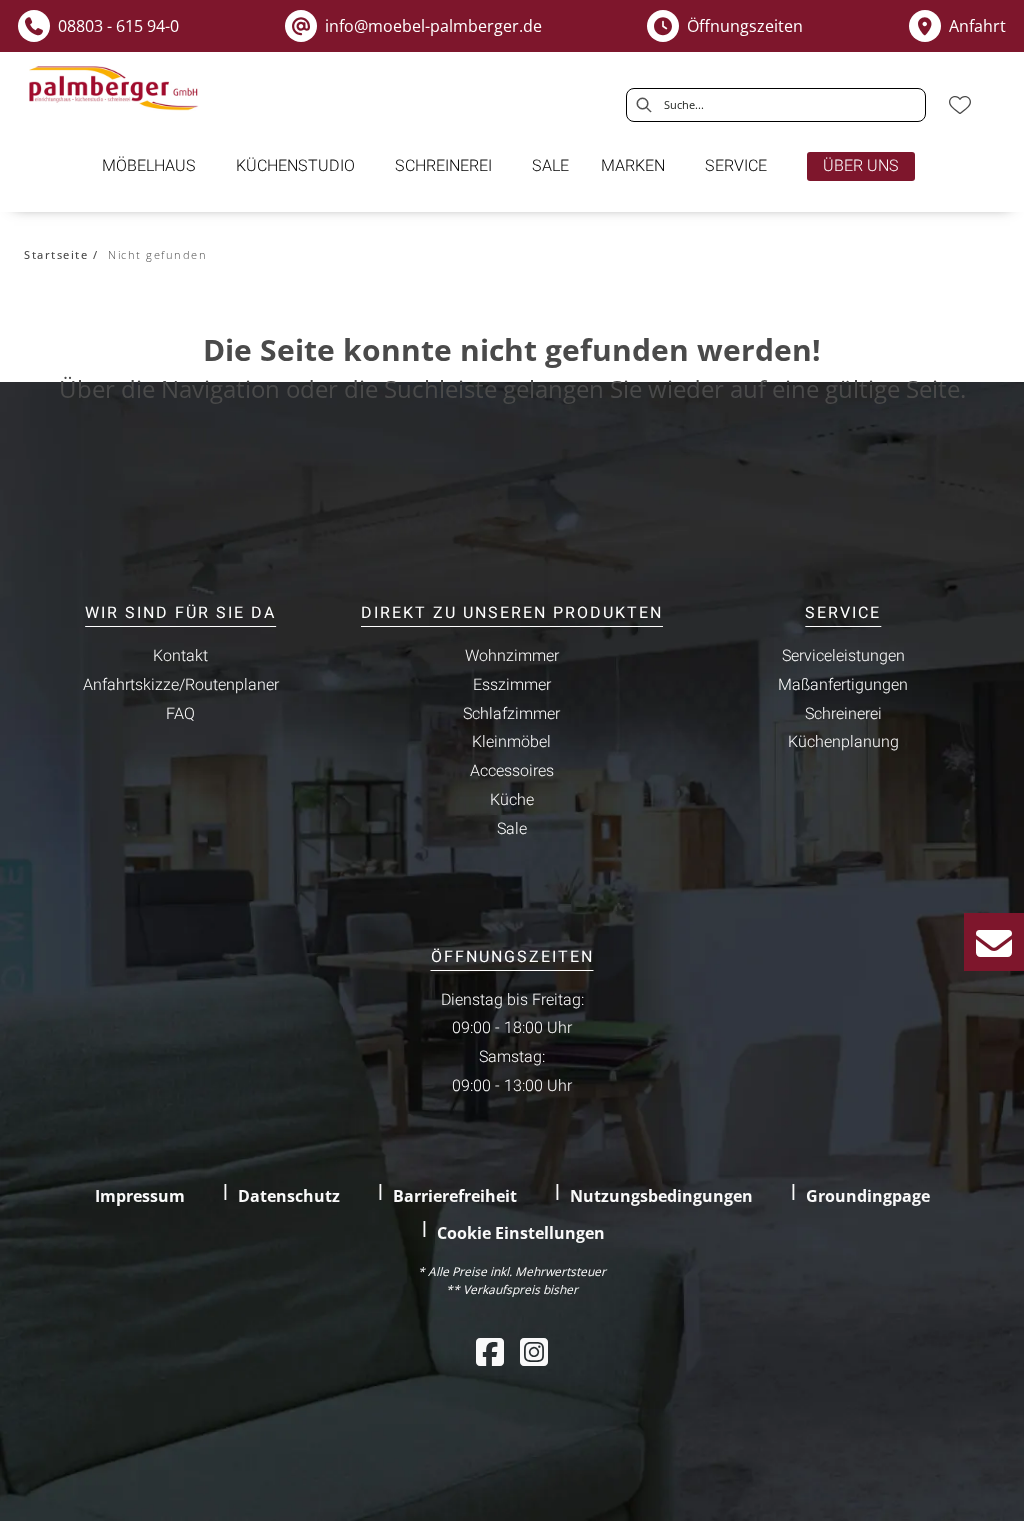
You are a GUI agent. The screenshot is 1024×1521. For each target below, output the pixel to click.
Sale (512, 829)
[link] (149, 166)
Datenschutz (289, 1196)
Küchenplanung (843, 742)
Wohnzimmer (512, 656)
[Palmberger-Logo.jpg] (116, 88)
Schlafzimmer (511, 714)
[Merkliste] (960, 105)
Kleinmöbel (511, 742)
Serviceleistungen (843, 656)
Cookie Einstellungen (521, 1233)
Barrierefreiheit (455, 1196)
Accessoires (512, 771)
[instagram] (534, 1351)
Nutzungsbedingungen (661, 1196)
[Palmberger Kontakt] (994, 942)
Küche (512, 800)
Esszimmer (512, 685)
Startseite (56, 254)
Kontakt (180, 656)
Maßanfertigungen (843, 685)
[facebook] (490, 1351)
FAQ (180, 714)
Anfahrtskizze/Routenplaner (181, 685)
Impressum (140, 1196)
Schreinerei (843, 714)
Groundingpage (868, 1196)
